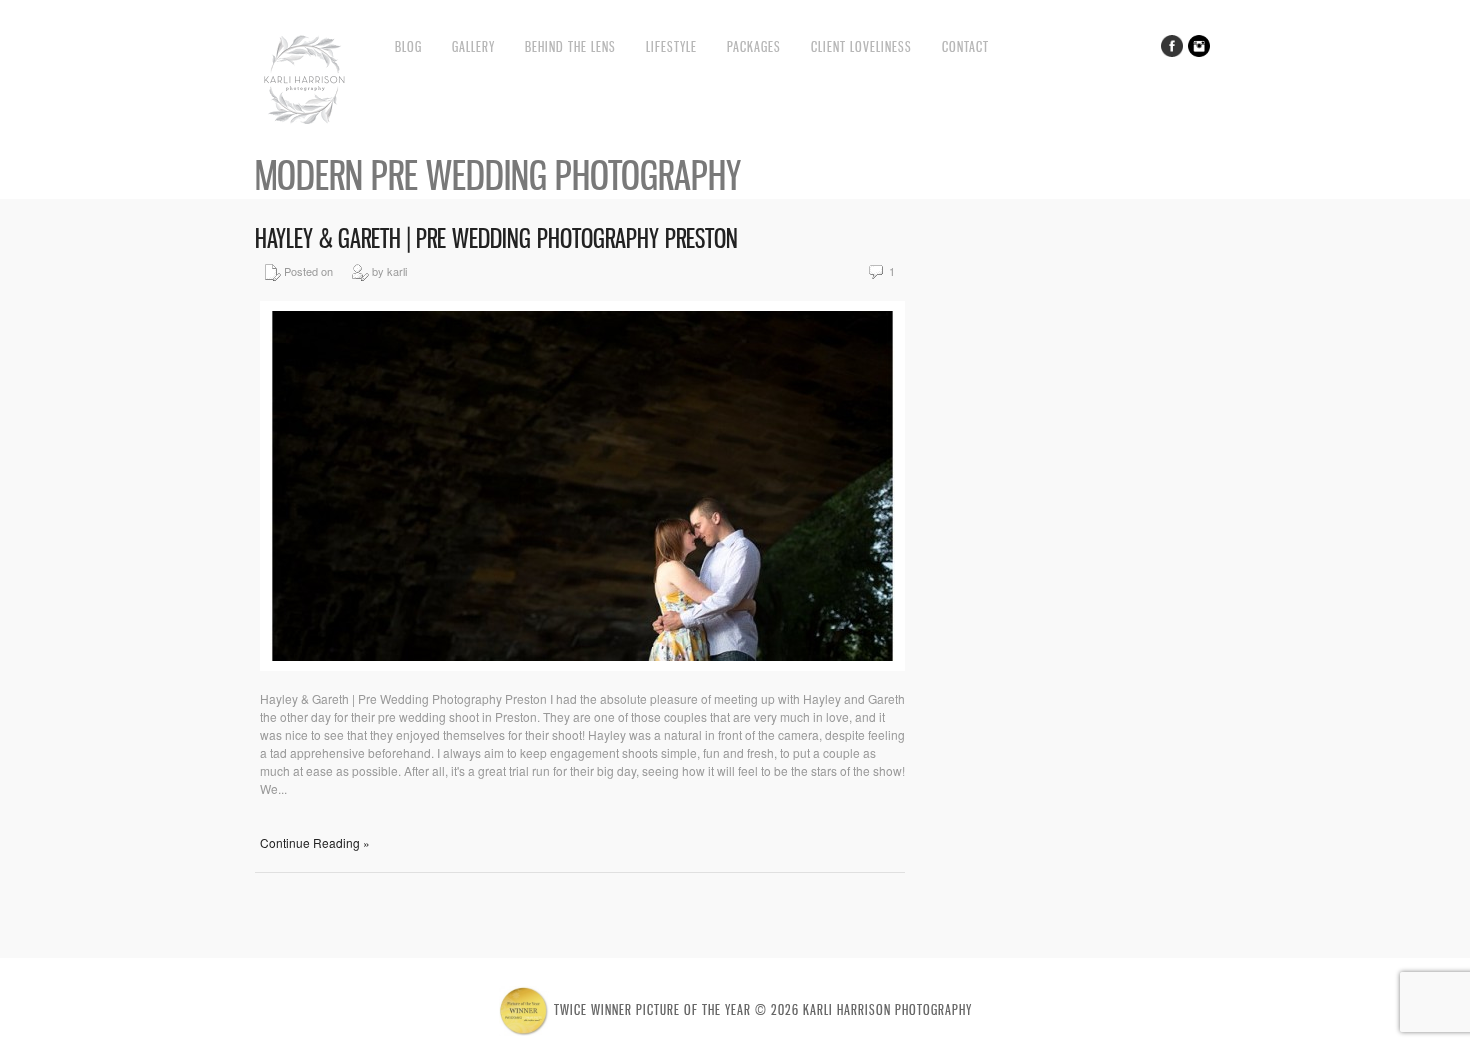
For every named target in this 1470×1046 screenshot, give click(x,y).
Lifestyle (671, 46)
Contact (965, 46)
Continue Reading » (315, 842)
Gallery (473, 46)
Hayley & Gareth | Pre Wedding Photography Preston (496, 238)
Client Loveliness (861, 46)
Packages (754, 46)
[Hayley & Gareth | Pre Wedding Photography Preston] (582, 665)
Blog (408, 46)
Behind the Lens (570, 46)
